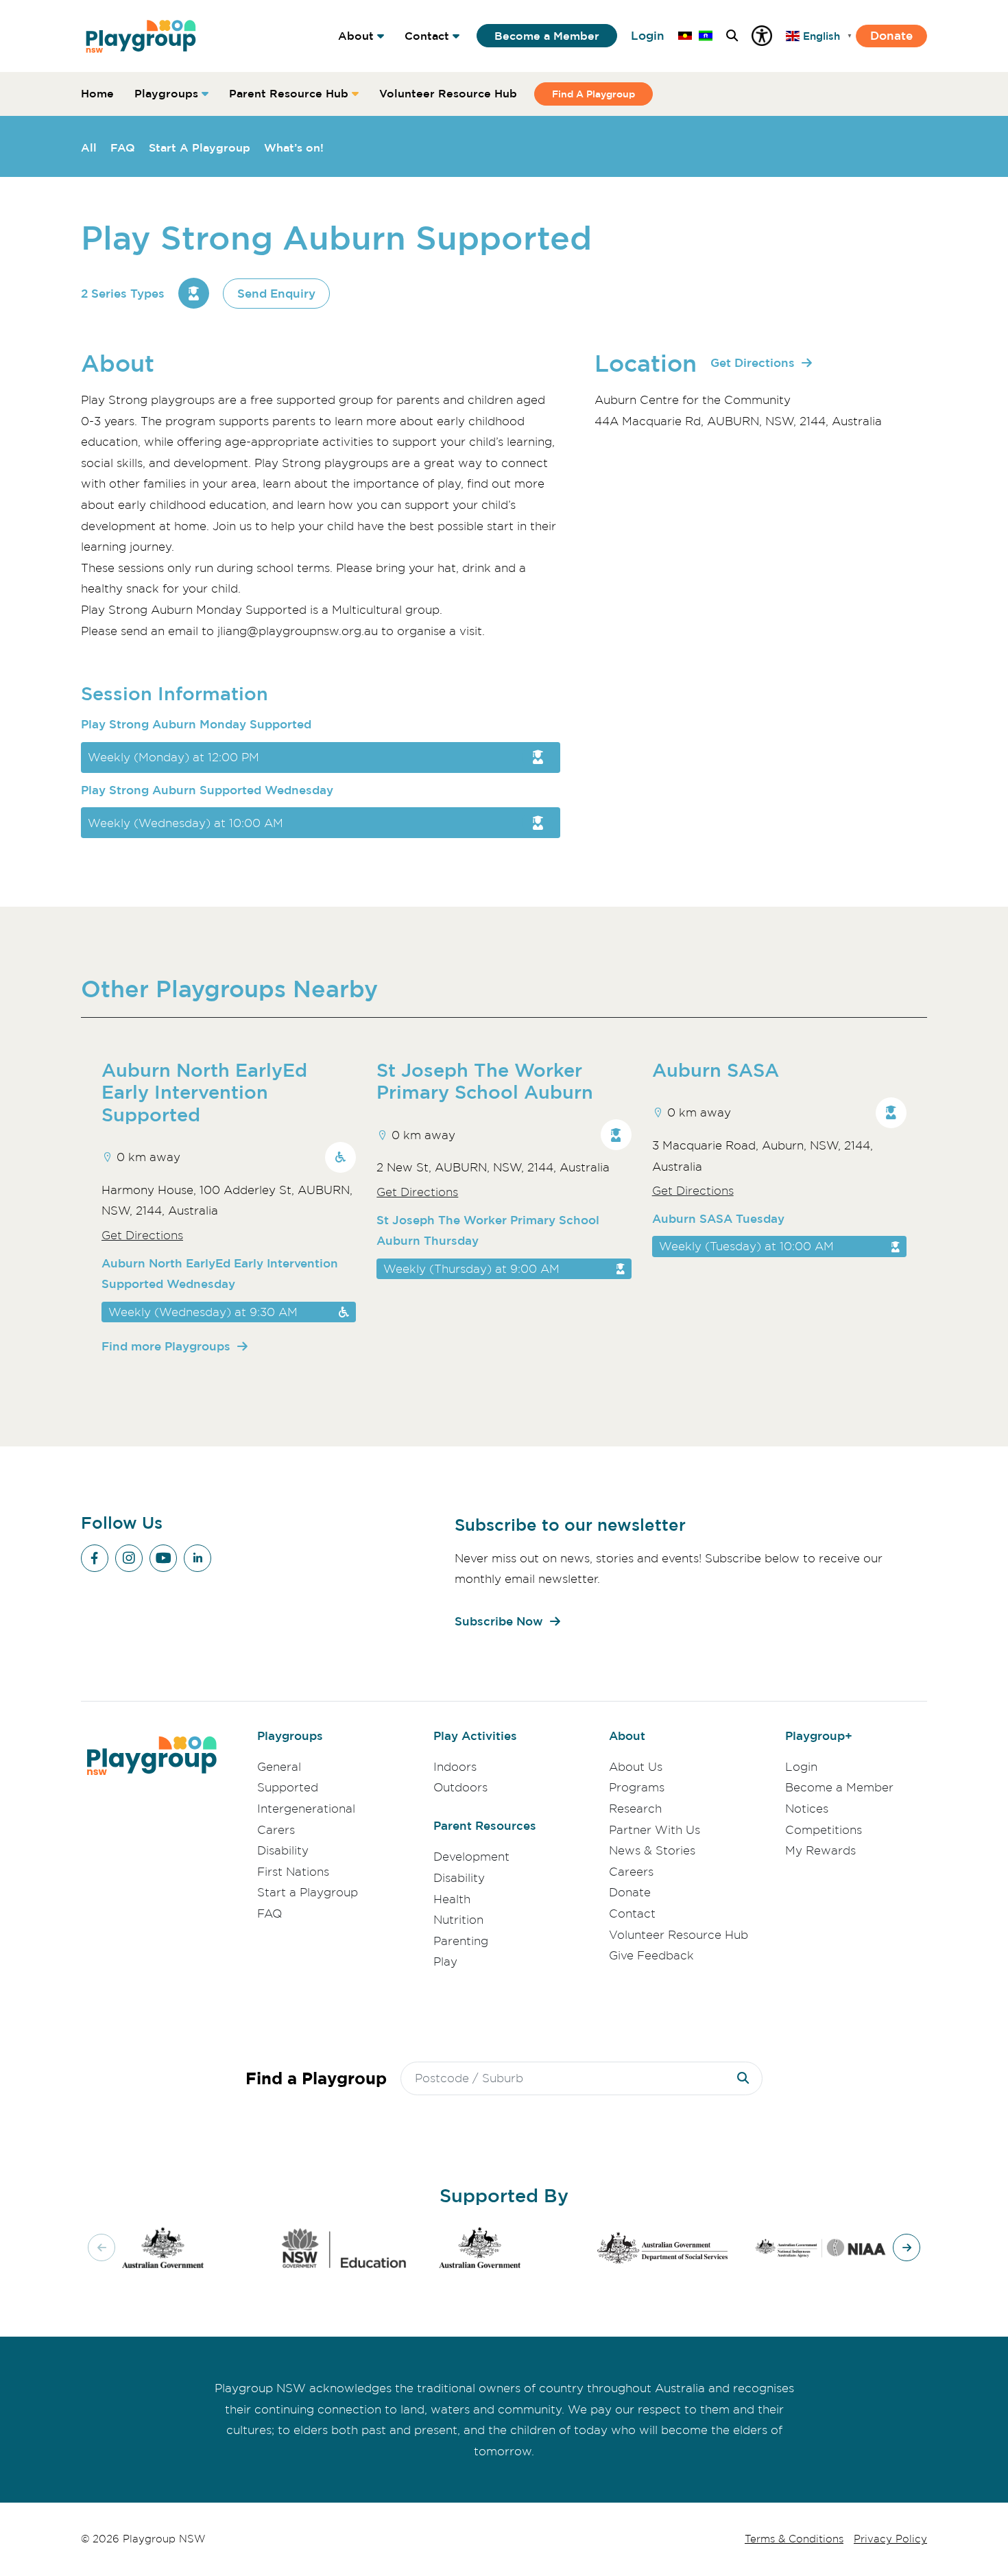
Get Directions (753, 362)
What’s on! (294, 147)
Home (97, 93)
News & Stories (652, 1850)
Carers (276, 1830)
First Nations (293, 1872)
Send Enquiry (276, 293)
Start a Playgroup (308, 1892)
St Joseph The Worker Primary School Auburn (485, 1081)
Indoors (455, 1767)
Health (452, 1899)
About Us (636, 1767)
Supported (288, 1787)
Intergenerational (306, 1809)
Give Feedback (651, 1955)
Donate (891, 35)
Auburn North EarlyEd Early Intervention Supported (204, 1092)
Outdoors (460, 1787)
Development (471, 1857)
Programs (637, 1787)
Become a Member (547, 36)
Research (635, 1809)
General (279, 1767)
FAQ (123, 147)
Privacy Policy (890, 2539)
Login (648, 35)
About (356, 36)
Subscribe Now (499, 1621)
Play (445, 1961)
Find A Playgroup (593, 94)
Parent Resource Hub (289, 93)
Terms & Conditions (794, 2539)
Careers (631, 1872)
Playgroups (166, 93)
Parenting (461, 1941)
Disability (283, 1850)
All (89, 147)
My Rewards (820, 1850)
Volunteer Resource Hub (448, 93)
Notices (807, 1809)
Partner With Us (655, 1830)
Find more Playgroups (166, 1346)
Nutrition (458, 1920)
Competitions (824, 1830)
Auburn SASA (716, 1070)
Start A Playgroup (200, 147)
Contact (427, 36)
